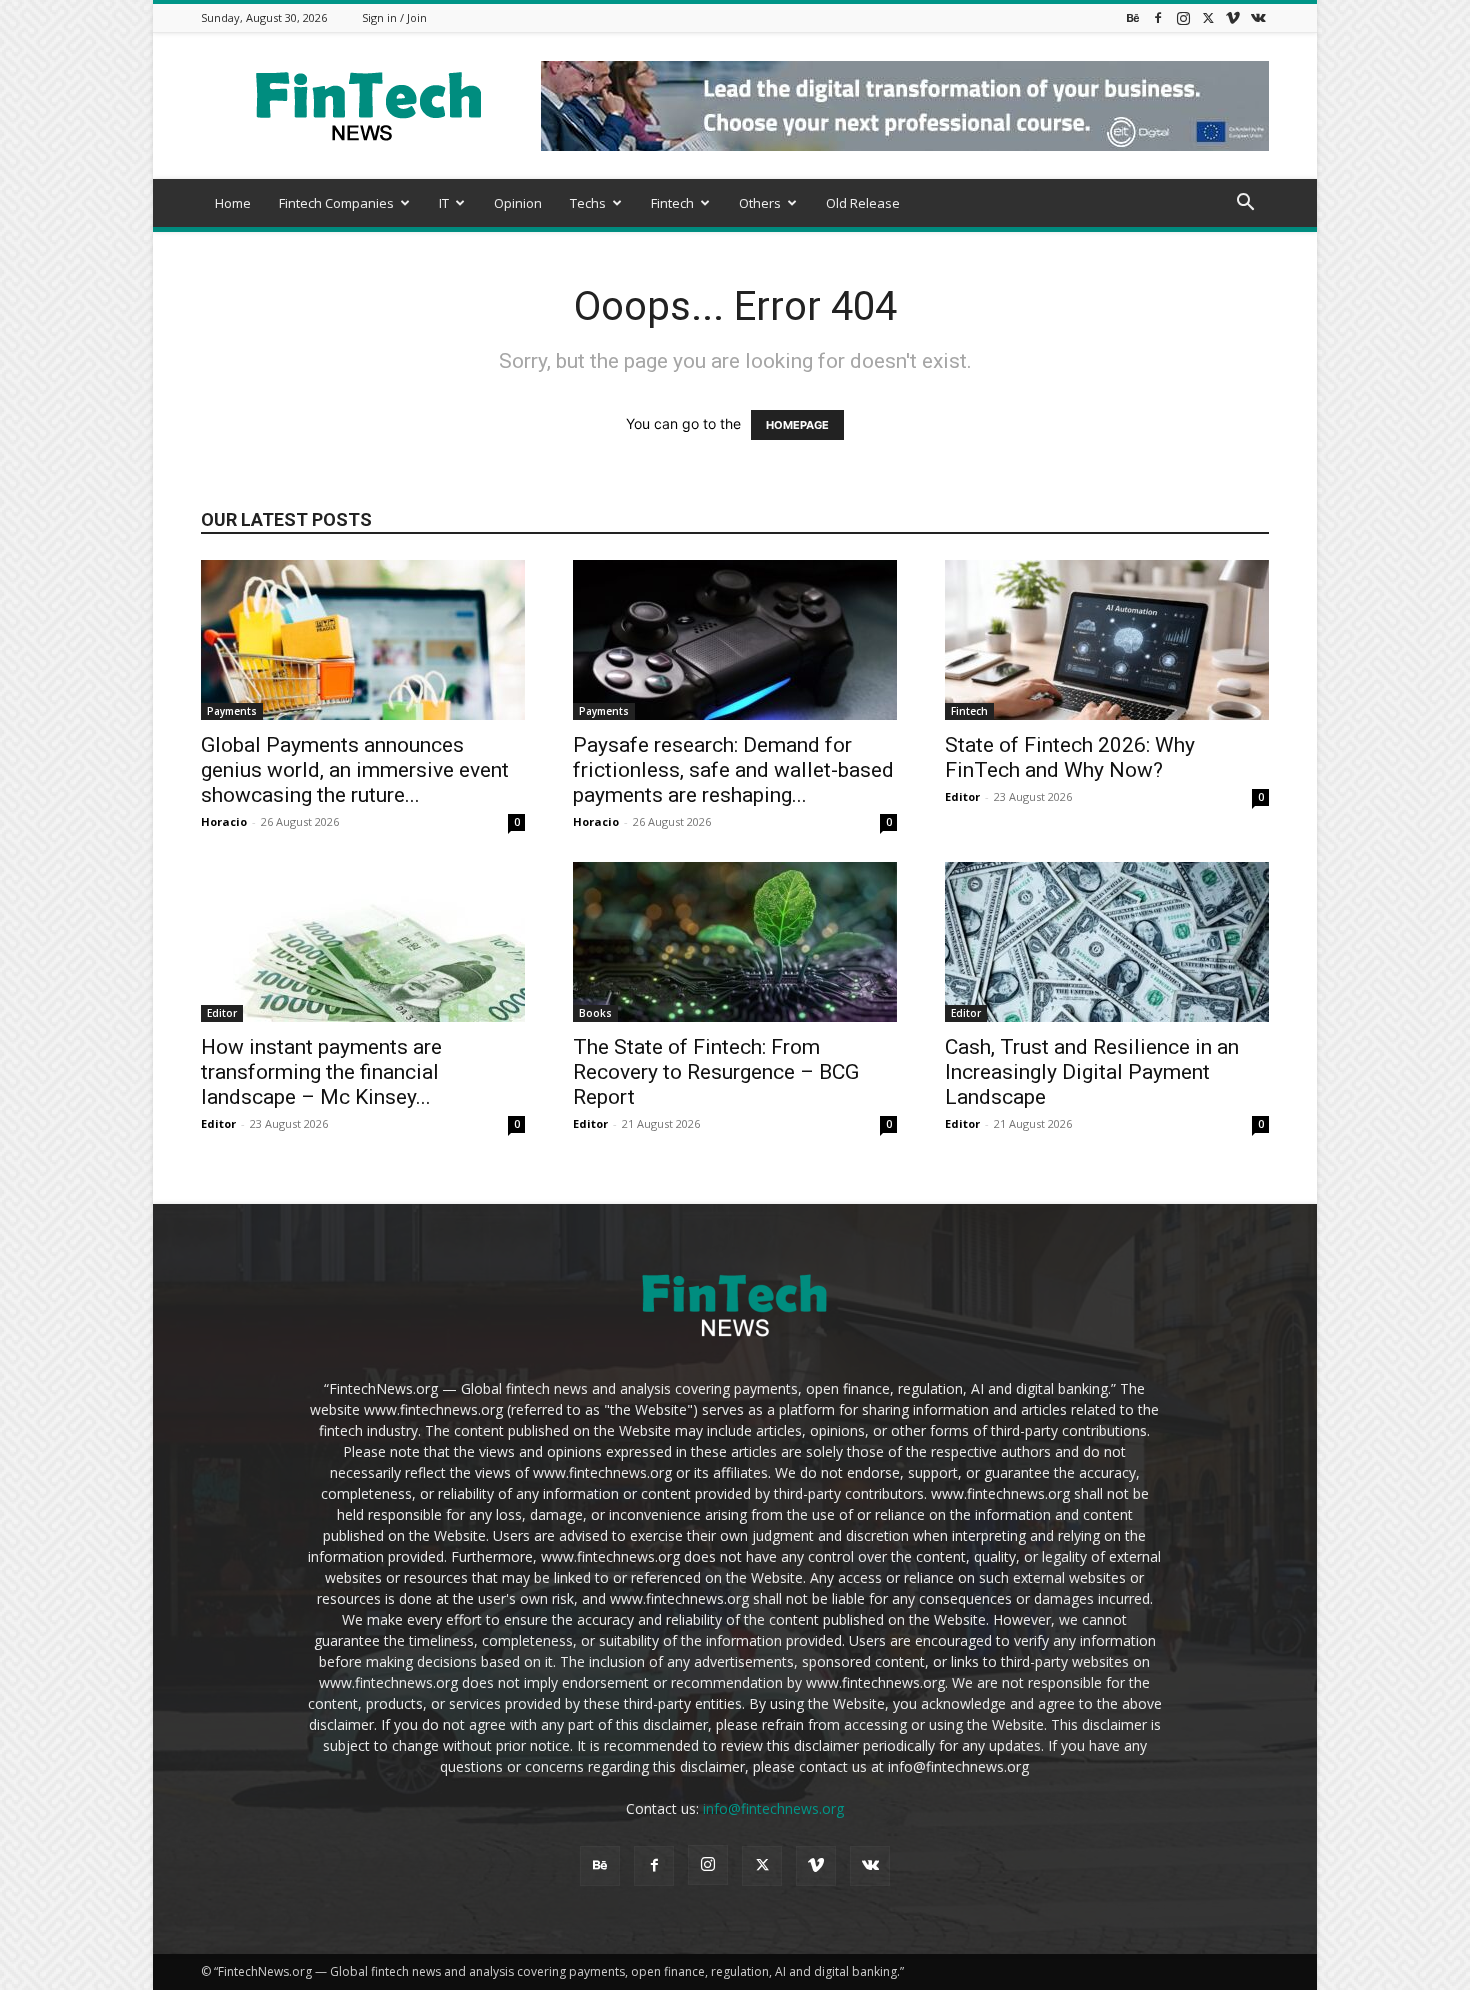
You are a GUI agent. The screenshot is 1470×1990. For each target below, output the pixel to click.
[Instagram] (1183, 17)
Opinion (518, 203)
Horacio (224, 821)
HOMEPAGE (797, 425)
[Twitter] (1208, 17)
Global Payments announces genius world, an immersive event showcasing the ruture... (355, 770)
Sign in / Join (394, 17)
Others (760, 203)
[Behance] (1133, 17)
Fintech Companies (336, 203)
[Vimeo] (1233, 17)
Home (233, 203)
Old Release (863, 203)
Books (595, 1013)
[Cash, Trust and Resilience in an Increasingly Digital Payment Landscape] (1107, 942)
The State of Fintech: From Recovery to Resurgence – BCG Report (716, 1072)
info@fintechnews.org (773, 1808)
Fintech (672, 203)
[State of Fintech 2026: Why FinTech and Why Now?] (1107, 640)
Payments (232, 711)
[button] (1245, 204)
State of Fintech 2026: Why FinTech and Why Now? (1070, 757)
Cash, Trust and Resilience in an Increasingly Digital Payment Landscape (1092, 1072)
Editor (962, 796)
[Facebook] (1158, 17)
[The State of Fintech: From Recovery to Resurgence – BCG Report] (735, 942)
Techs (588, 203)
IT (444, 203)
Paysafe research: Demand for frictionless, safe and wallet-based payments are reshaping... (733, 770)
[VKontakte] (1258, 17)
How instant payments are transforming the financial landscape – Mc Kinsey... (321, 1072)
